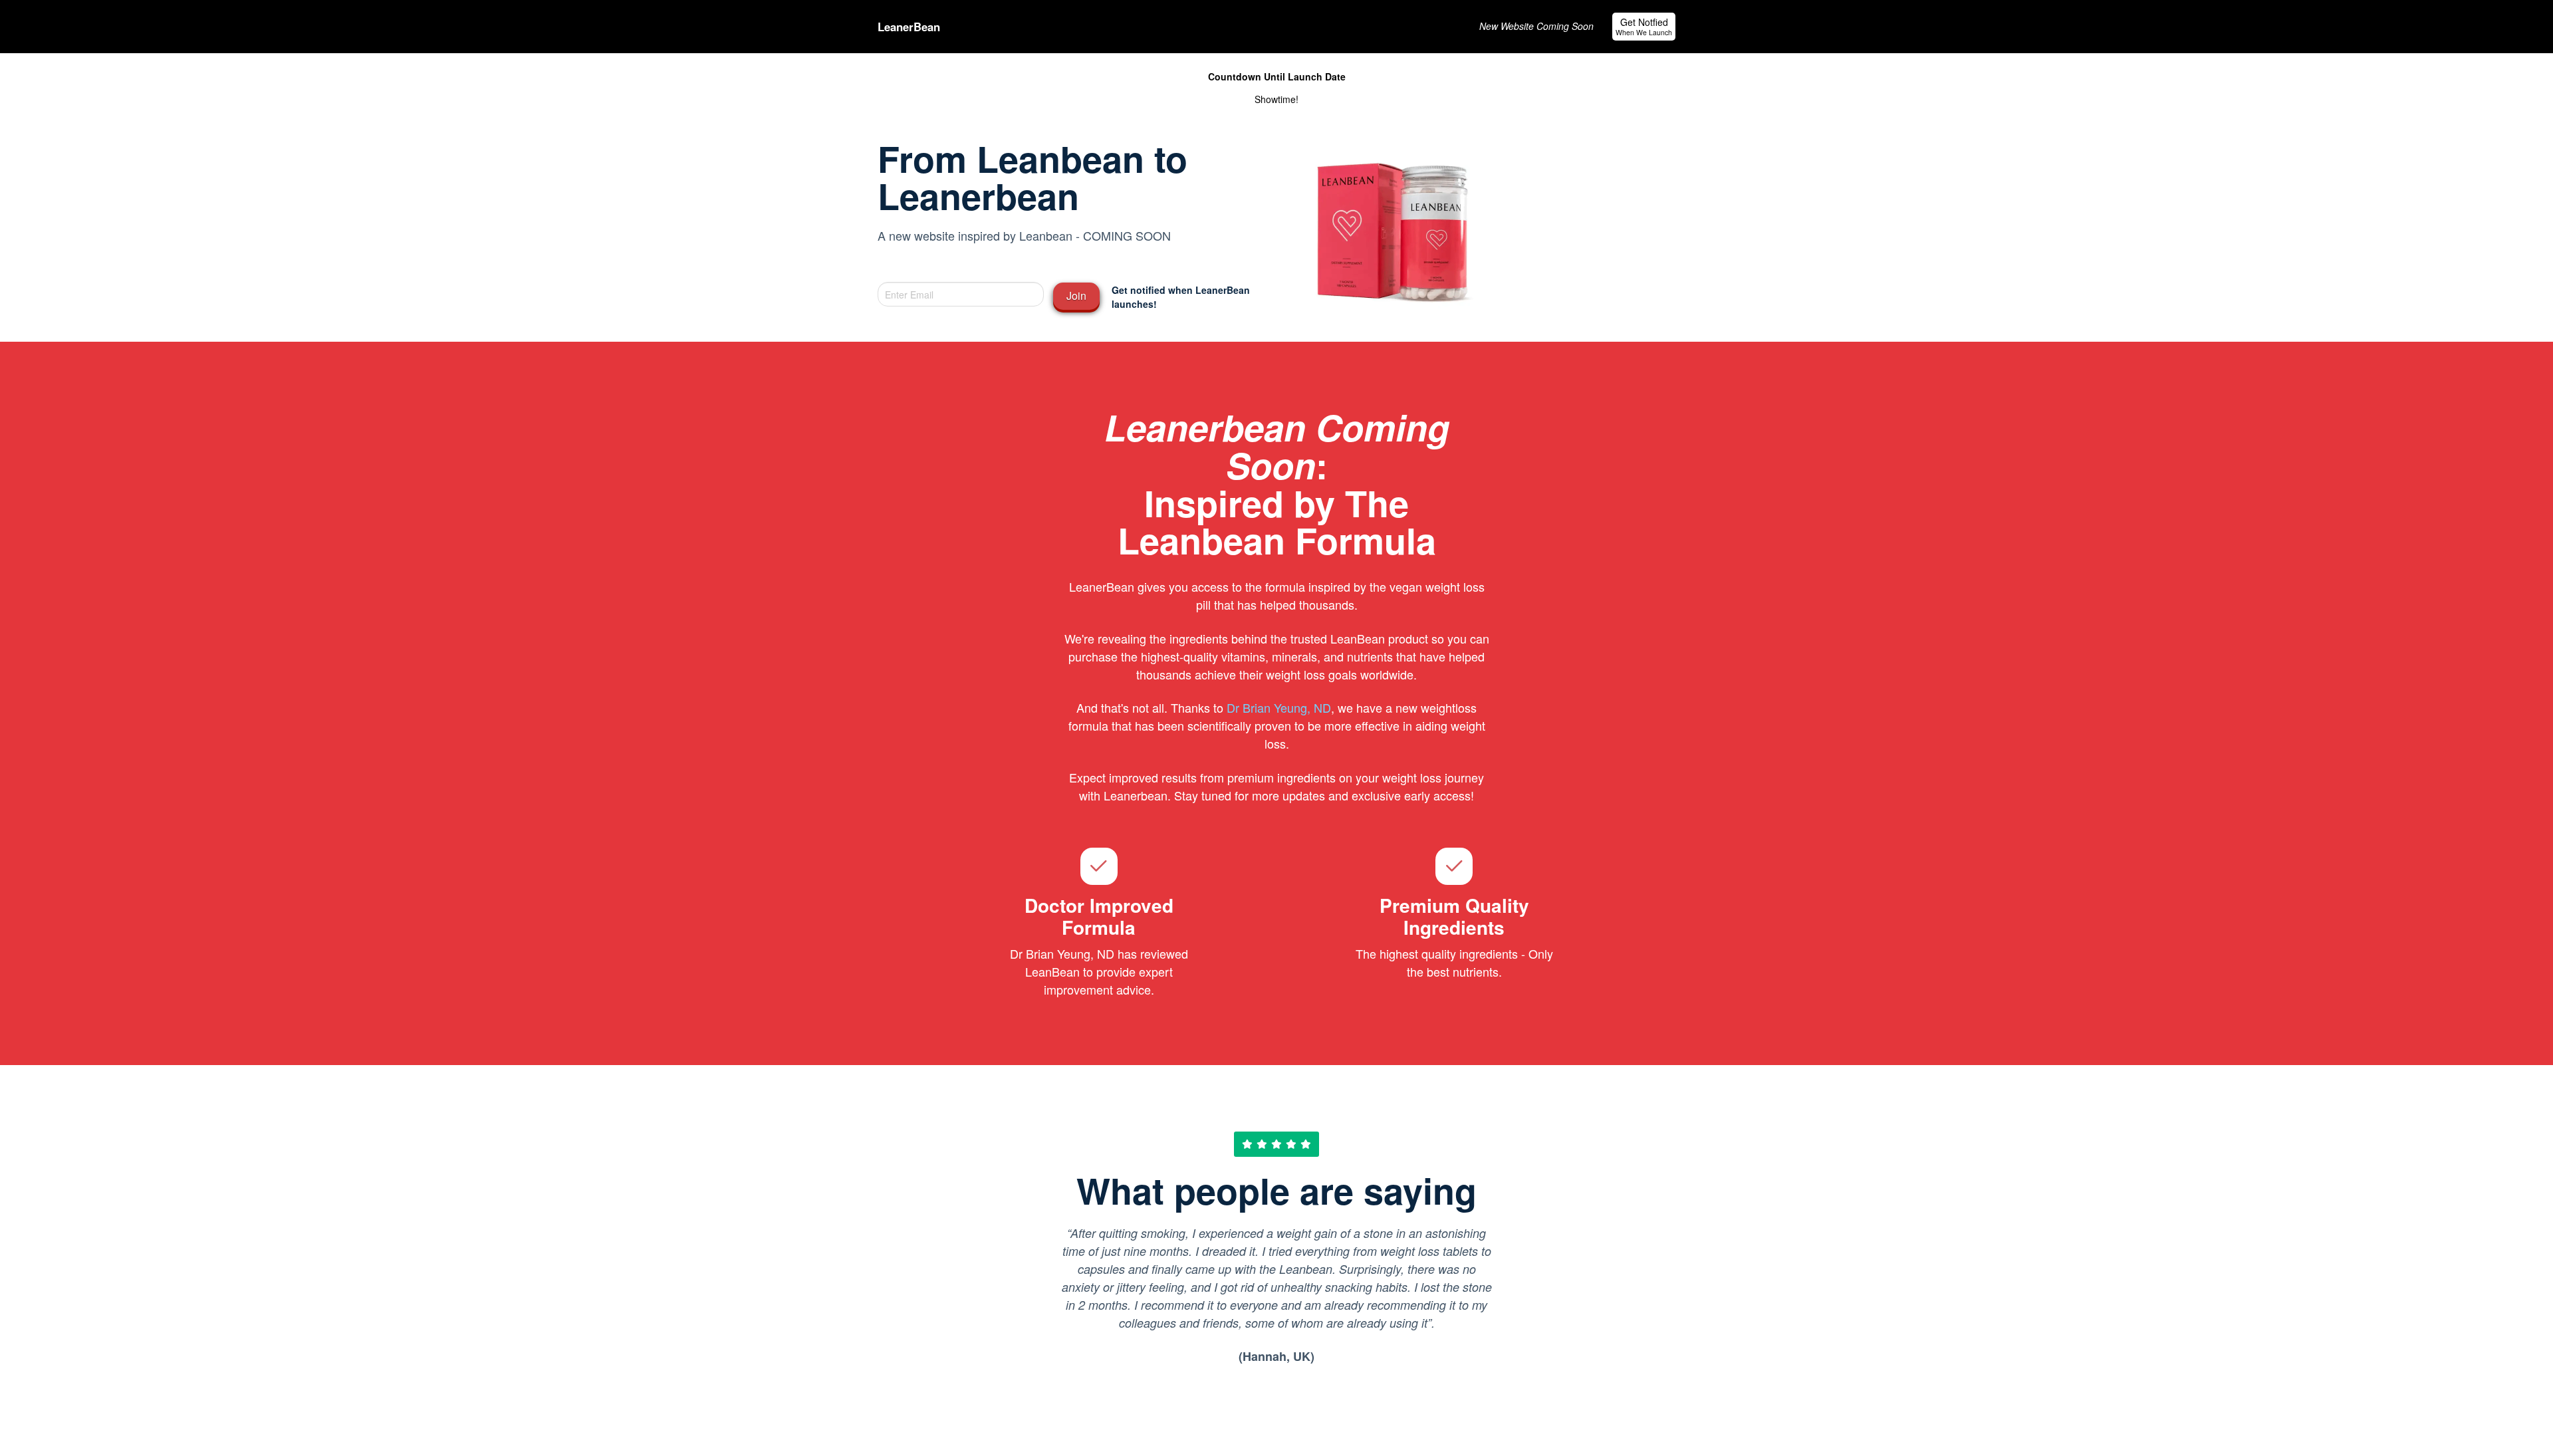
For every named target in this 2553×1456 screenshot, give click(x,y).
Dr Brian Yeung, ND (1279, 707)
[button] (1644, 27)
